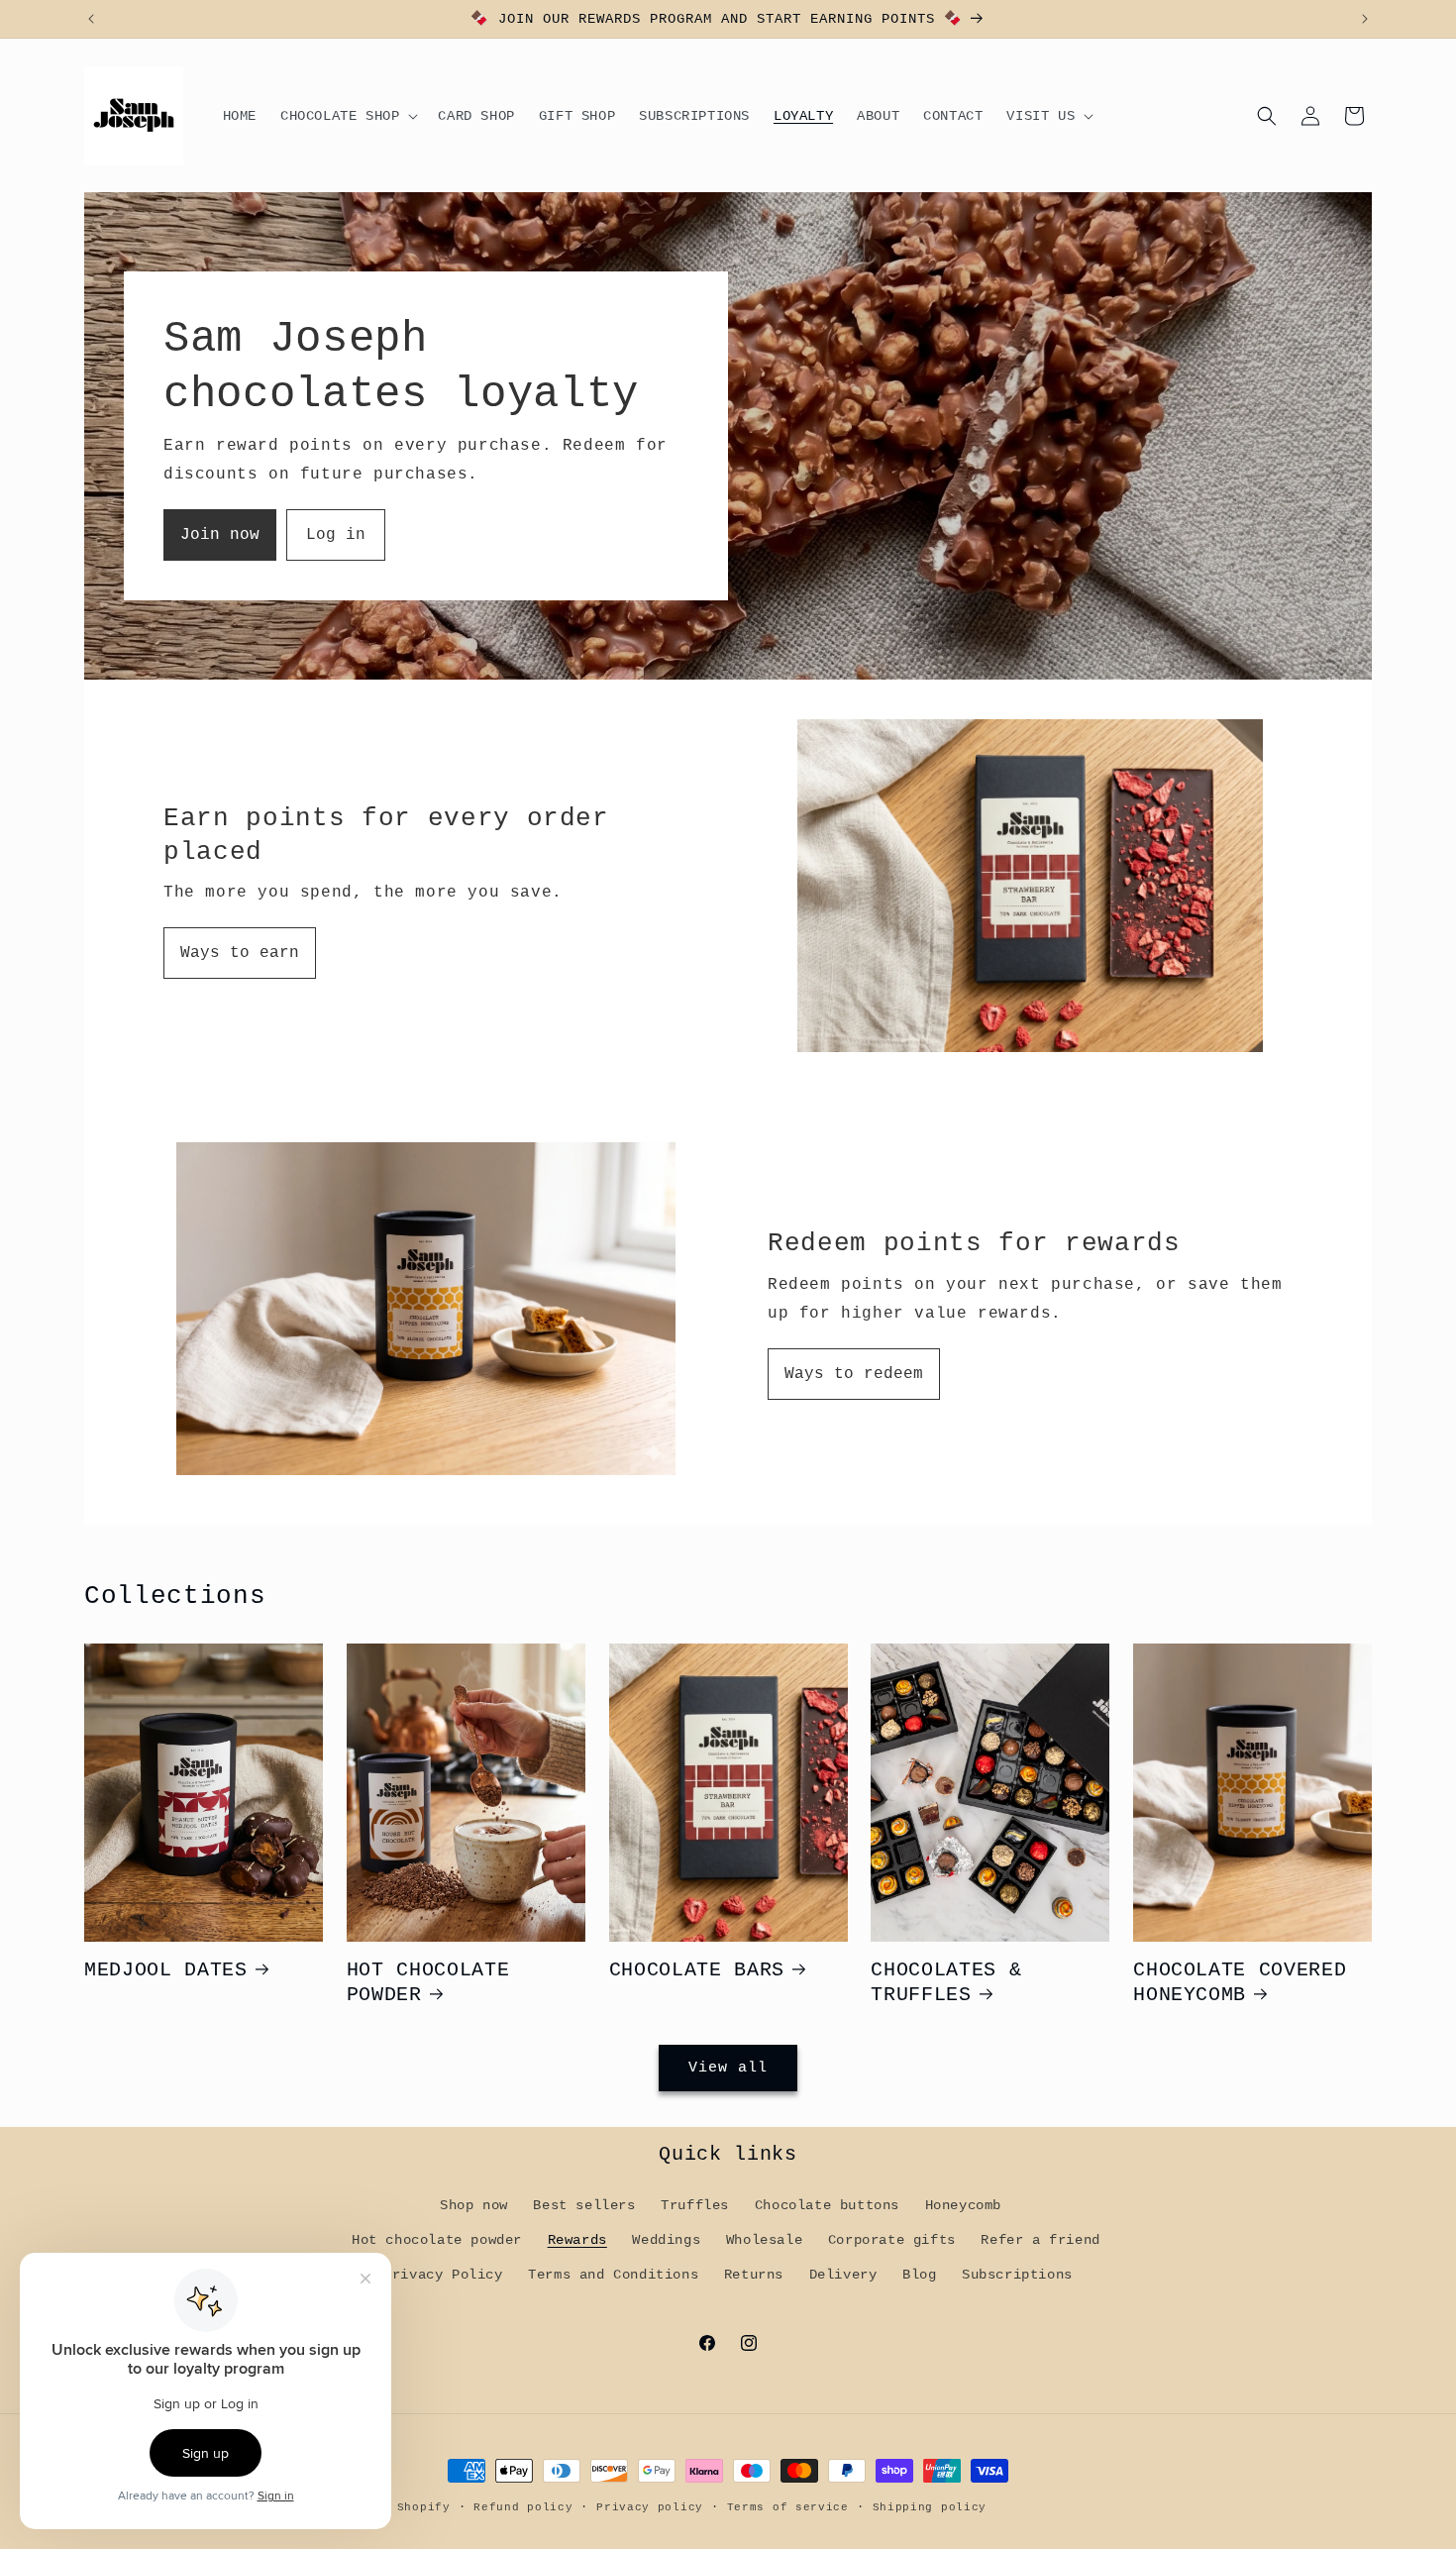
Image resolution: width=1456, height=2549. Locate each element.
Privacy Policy (443, 2275)
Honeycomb (963, 2205)
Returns (754, 2275)
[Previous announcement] (91, 19)
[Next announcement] (1365, 19)
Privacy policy (650, 2507)
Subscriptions (1017, 2275)
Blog (919, 2275)
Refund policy (523, 2507)
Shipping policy (930, 2507)
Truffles (695, 2205)
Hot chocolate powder (437, 2240)
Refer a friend (1040, 2240)
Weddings (666, 2240)
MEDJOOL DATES (166, 1970)
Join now (220, 535)
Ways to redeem (854, 1374)
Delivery (843, 2275)
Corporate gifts (892, 2240)
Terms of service (788, 2507)
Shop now (474, 2205)
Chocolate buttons (827, 2205)
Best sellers (584, 2205)
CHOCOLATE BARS (697, 1970)
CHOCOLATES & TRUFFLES (946, 1983)
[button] (347, 116)
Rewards (577, 2240)
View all (728, 2068)
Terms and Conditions (613, 2275)
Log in (336, 535)
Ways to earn (240, 953)
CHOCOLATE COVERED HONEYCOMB (1240, 1983)
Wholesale (764, 2240)
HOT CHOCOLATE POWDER (428, 1983)
